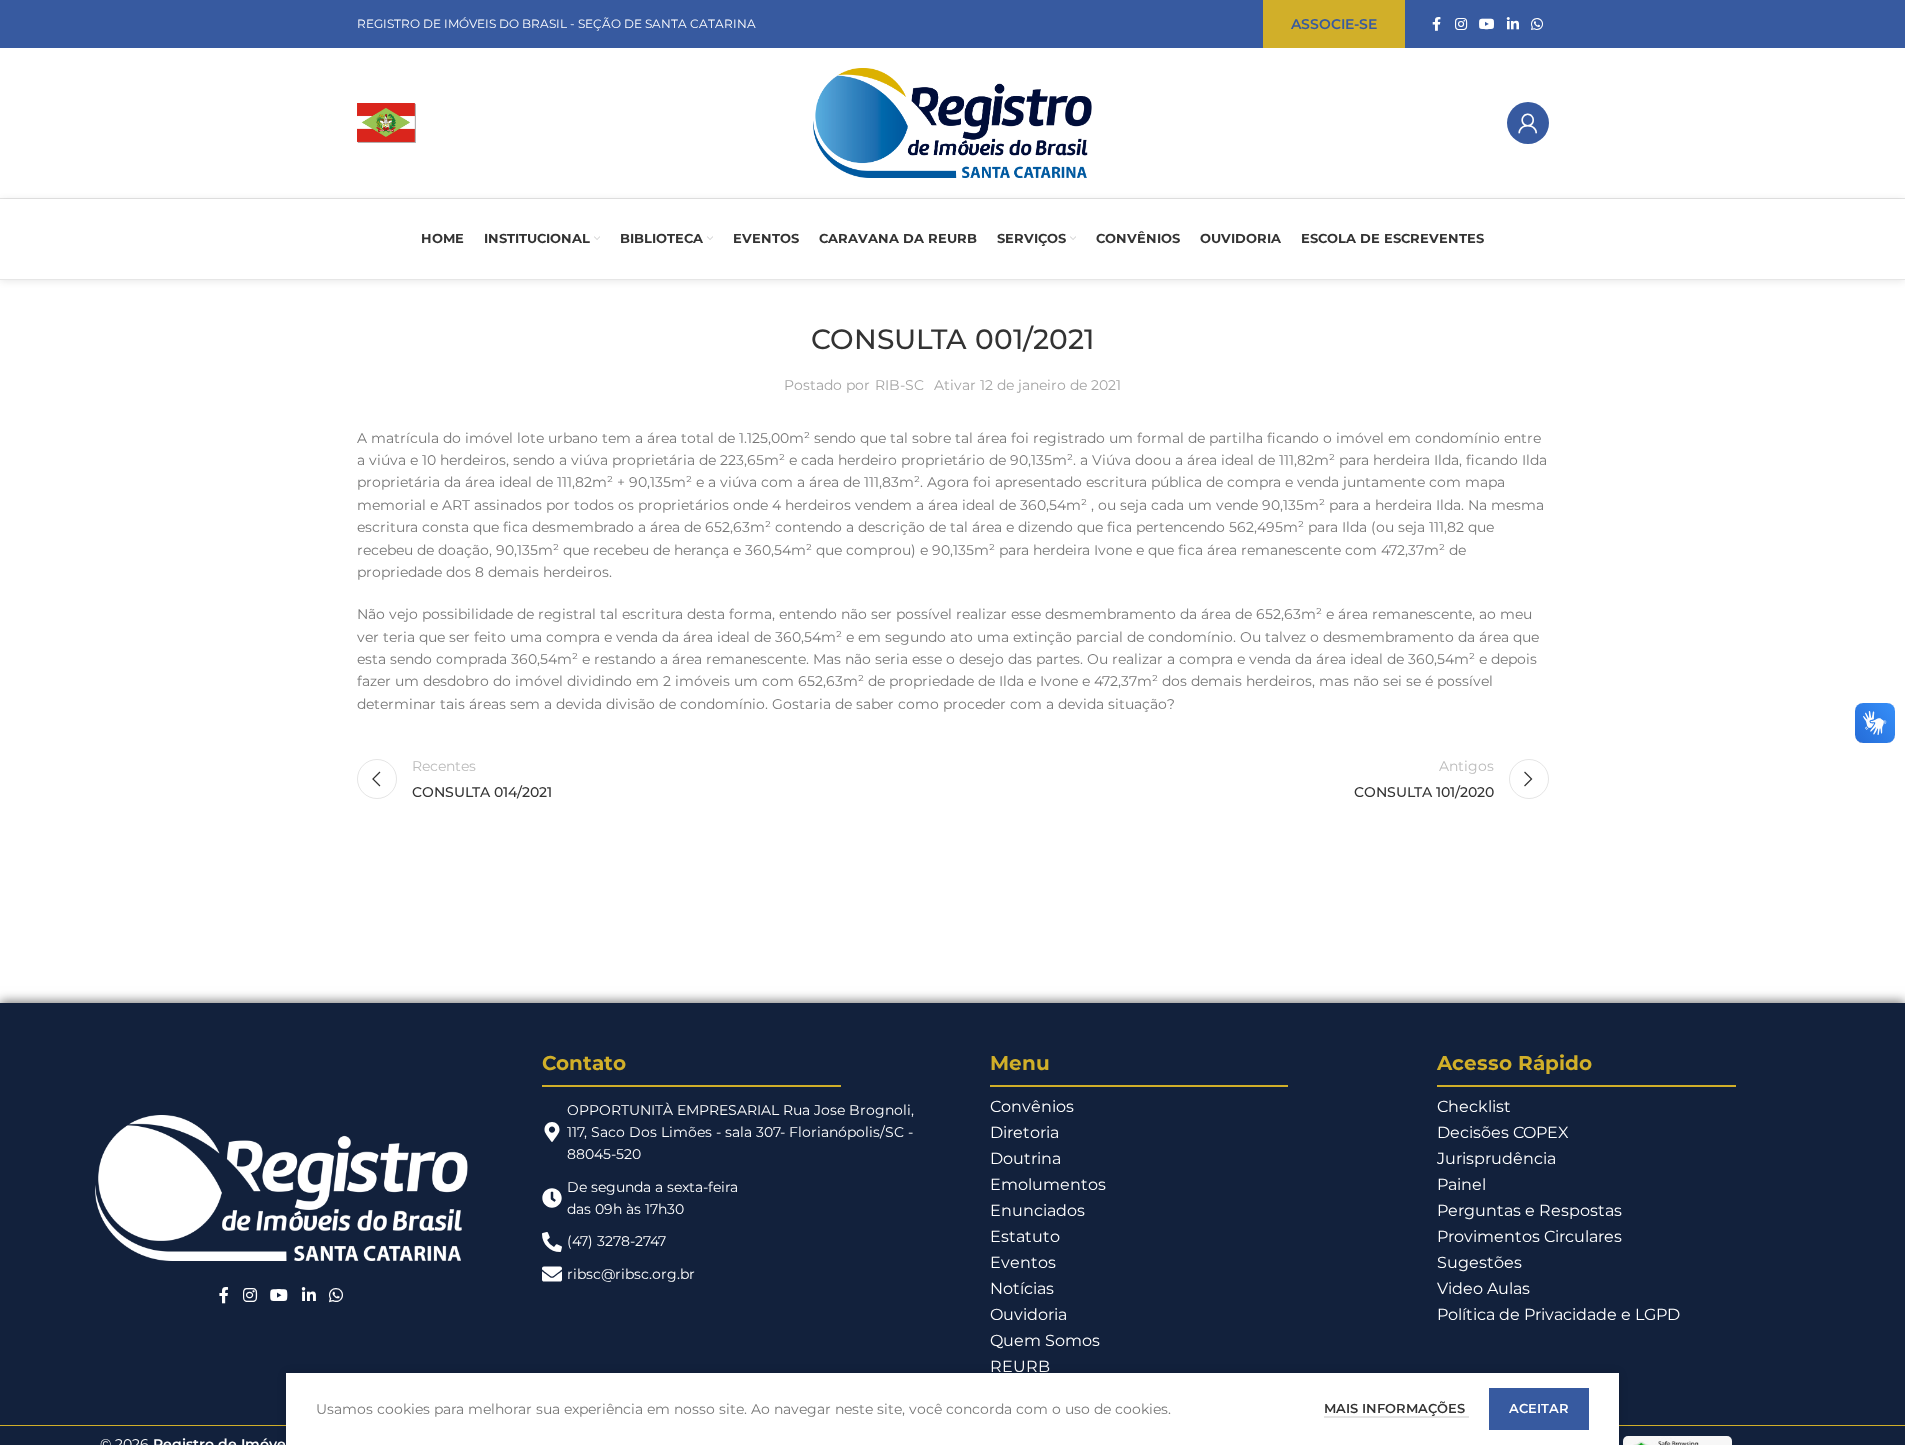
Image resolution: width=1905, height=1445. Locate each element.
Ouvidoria (1028, 1314)
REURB (1020, 1366)
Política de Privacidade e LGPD (1558, 1314)
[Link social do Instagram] (1461, 24)
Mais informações (1396, 1408)
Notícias (1022, 1288)
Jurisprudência (1496, 1158)
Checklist (1474, 1106)
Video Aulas (1483, 1288)
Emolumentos (1048, 1184)
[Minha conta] (1528, 123)
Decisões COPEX (1503, 1132)
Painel (1461, 1184)
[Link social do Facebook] (1437, 24)
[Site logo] (387, 122)
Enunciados (1037, 1210)
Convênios (1032, 1106)
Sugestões (1479, 1262)
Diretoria (1024, 1132)
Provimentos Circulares (1529, 1236)
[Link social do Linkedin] (1513, 24)
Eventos (1023, 1262)
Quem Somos (1045, 1340)
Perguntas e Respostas (1529, 1210)
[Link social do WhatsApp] (1537, 24)
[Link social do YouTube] (1487, 24)
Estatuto (1025, 1236)
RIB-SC (899, 385)
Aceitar (1539, 1408)
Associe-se (1334, 24)
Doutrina (1025, 1158)
